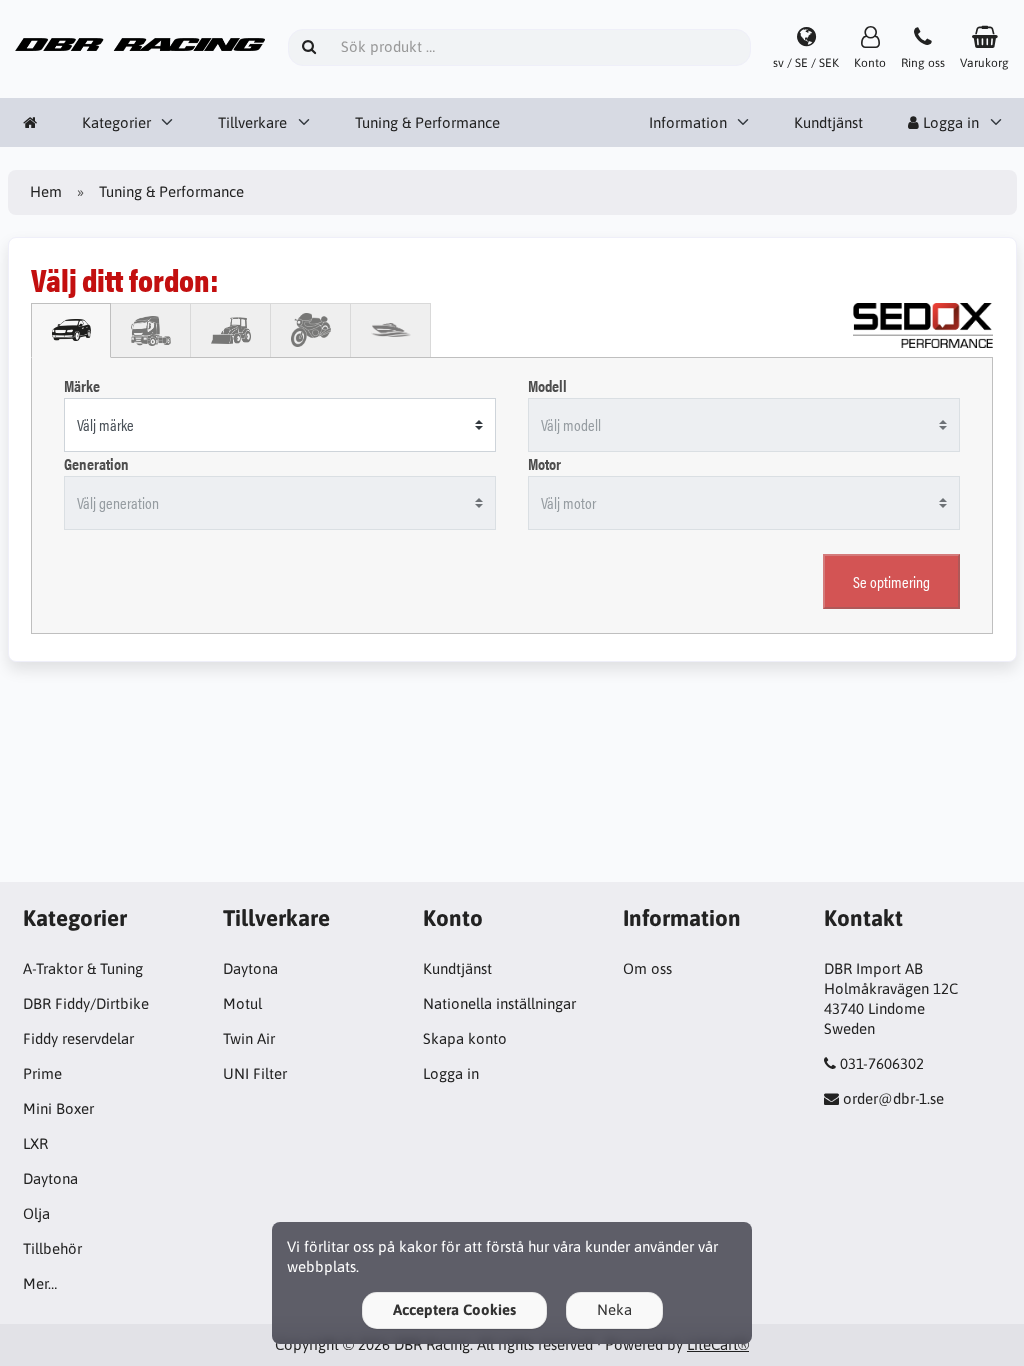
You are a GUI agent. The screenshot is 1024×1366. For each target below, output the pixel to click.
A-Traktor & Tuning (83, 968)
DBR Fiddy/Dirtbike (86, 1003)
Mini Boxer (58, 1108)
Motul (242, 1003)
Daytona (50, 1178)
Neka (614, 1309)
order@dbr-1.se (893, 1098)
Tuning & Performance (427, 122)
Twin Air (249, 1038)
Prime (42, 1073)
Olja (36, 1213)
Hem (46, 191)
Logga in (451, 1073)
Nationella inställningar (499, 1003)
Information (688, 122)
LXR (35, 1143)
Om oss (647, 968)
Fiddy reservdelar (78, 1038)
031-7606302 (882, 1063)
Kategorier (116, 122)
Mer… (40, 1283)
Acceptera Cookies (454, 1309)
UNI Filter (255, 1073)
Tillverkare (252, 122)
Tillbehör (52, 1248)
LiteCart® (718, 1344)
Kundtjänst (828, 122)
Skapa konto (465, 1038)
